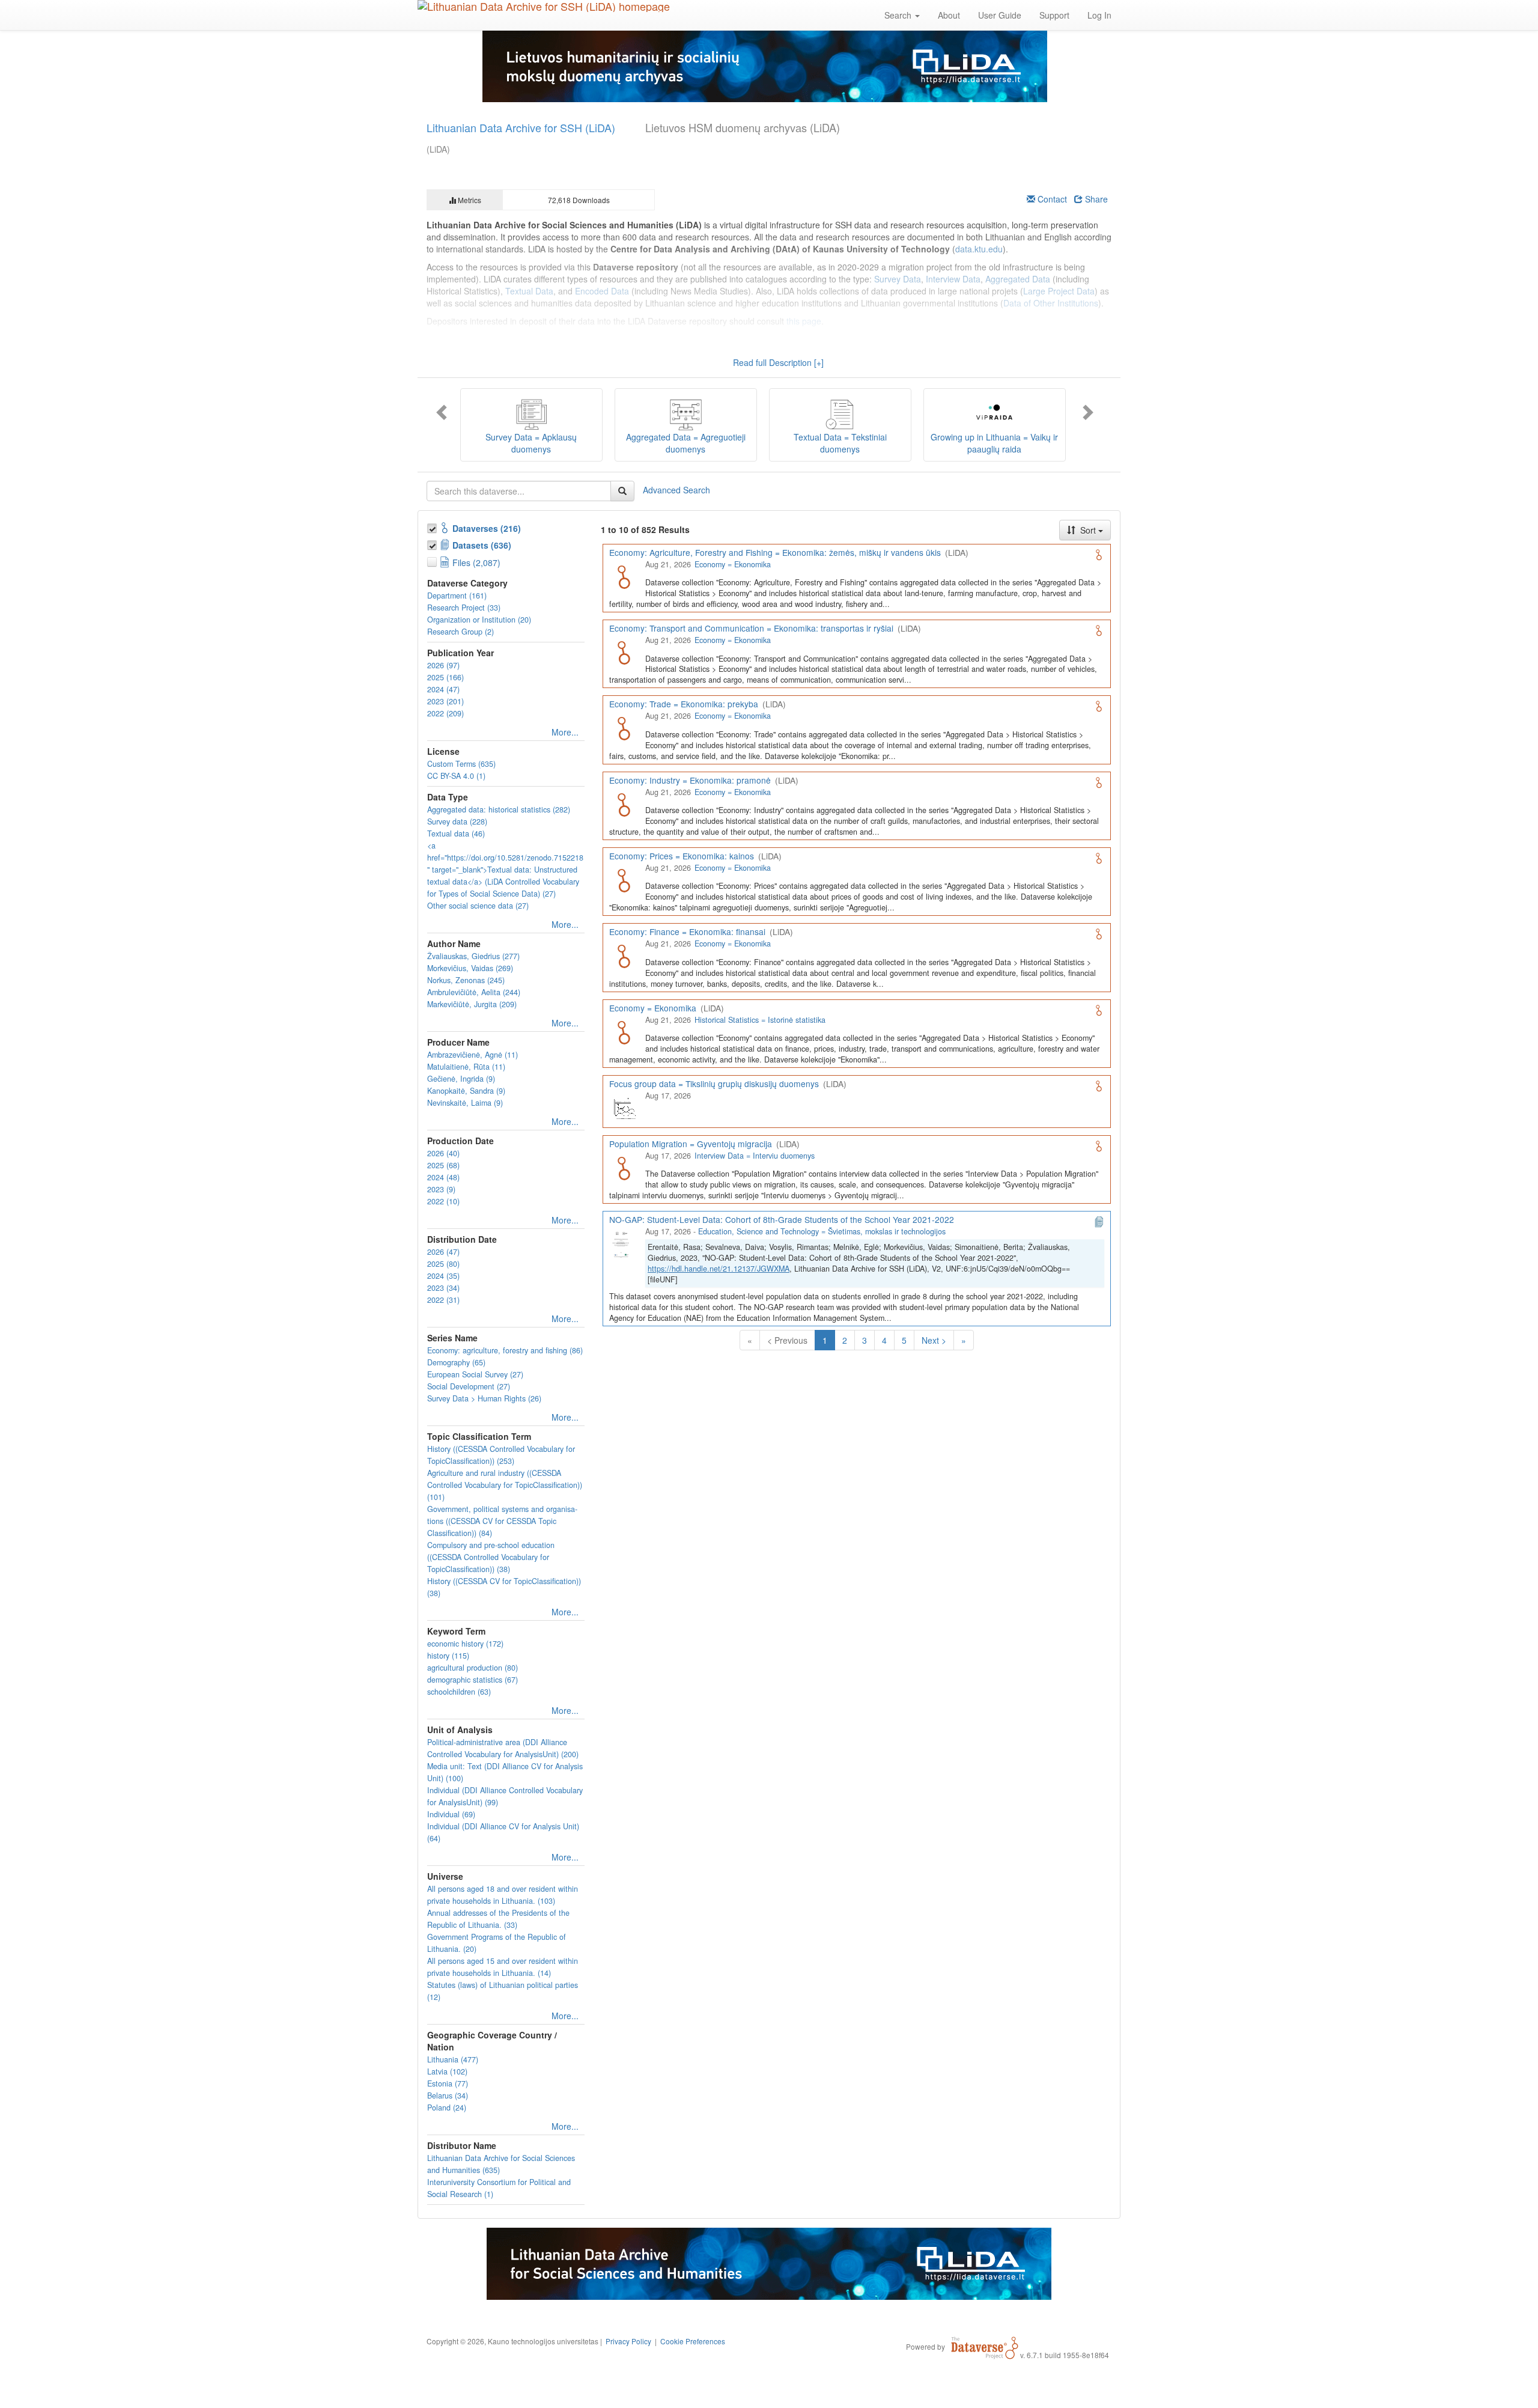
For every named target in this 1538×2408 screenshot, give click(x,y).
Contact (1051, 199)
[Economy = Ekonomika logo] (624, 1031)
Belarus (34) (448, 2096)
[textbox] (519, 491)
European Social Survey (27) (475, 1374)
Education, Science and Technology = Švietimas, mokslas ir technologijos (822, 1231)
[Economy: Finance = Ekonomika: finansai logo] (624, 955)
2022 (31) (443, 1300)
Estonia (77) (448, 2083)
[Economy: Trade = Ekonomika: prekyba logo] (624, 727)
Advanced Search (676, 489)
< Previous (787, 1340)
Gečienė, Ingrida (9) (461, 1079)
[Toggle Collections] (433, 526)
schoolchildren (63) (459, 1692)
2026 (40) (443, 1153)
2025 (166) (445, 677)
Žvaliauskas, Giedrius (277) (473, 956)
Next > (934, 1340)
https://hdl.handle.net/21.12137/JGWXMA (719, 1269)
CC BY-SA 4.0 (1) (456, 776)
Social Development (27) (469, 1386)
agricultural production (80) (473, 1668)
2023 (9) (441, 1189)
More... (565, 732)
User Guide (1000, 15)
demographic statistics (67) (473, 1680)
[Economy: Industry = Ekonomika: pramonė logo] (624, 803)
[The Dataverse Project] (985, 2346)
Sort (1088, 530)
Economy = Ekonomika (733, 564)
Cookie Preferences (693, 2341)
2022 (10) (443, 1201)
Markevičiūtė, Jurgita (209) (472, 1004)
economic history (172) (465, 1644)
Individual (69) (451, 1814)
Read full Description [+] (778, 362)
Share (1095, 199)
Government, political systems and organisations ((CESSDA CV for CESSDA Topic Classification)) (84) (502, 1521)
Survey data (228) (457, 821)
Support (1054, 15)
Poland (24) (447, 2108)
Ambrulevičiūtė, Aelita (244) (474, 992)
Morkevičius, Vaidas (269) (470, 968)
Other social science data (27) (478, 906)
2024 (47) (443, 689)
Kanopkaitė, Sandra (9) (466, 1091)
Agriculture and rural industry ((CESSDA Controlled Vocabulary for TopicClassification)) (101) (505, 1485)
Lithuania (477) (453, 2059)
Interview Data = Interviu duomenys (755, 1156)
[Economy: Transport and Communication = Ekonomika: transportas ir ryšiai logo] (624, 651)
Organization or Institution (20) (479, 620)
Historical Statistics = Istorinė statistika (760, 1020)
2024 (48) (443, 1177)
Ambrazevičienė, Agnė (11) (473, 1055)
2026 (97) (443, 665)
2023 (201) (445, 701)
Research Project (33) (464, 608)
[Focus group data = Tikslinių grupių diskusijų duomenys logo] (624, 1107)
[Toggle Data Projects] (433, 543)
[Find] (622, 491)
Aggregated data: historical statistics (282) (499, 809)
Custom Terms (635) (461, 764)
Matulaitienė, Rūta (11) (466, 1067)
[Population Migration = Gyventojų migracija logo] (624, 1167)
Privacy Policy (628, 2341)
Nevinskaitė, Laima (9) (465, 1103)
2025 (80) (443, 1264)
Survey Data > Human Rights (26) (484, 1398)
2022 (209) (445, 713)
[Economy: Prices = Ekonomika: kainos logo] (624, 879)
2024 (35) (443, 1276)
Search (899, 15)
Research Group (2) (460, 632)
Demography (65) (456, 1362)
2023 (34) (443, 1288)
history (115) (448, 1656)
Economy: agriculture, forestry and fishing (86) (505, 1350)
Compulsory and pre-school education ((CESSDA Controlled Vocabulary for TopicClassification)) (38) (491, 1557)
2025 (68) (443, 1165)
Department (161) (457, 596)
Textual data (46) (456, 834)
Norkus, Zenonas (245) (466, 980)
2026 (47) (443, 1252)
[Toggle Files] (433, 560)
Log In (1099, 15)
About (949, 15)
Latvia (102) (447, 2071)
